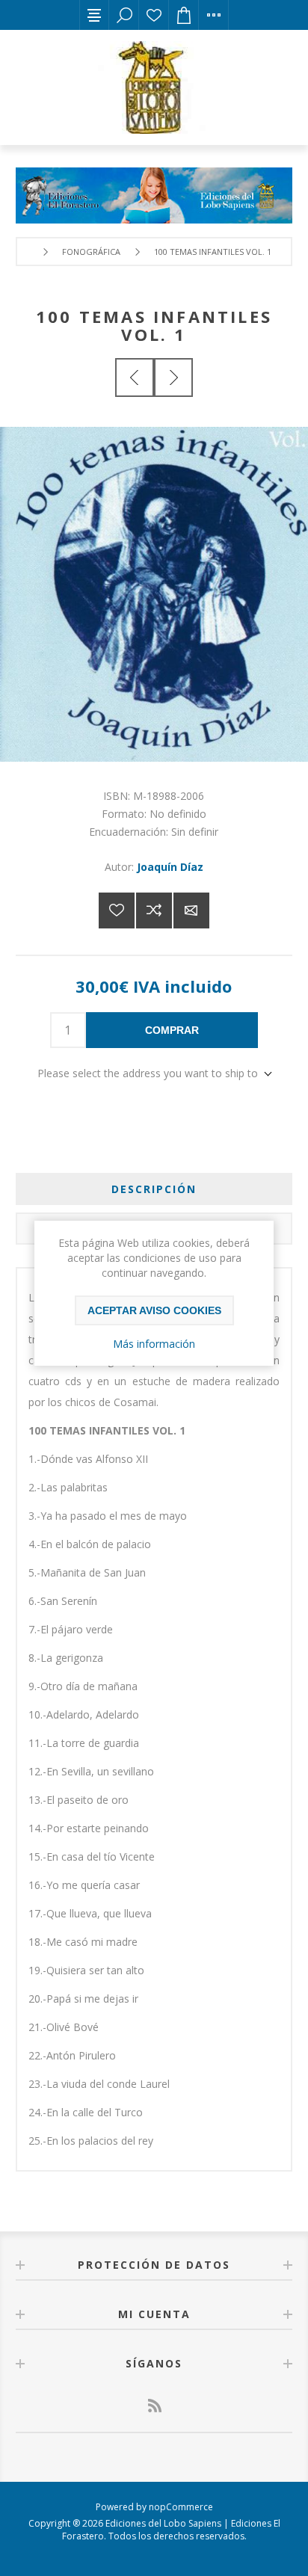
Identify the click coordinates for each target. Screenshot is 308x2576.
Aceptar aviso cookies (154, 1310)
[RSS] (154, 2406)
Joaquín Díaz (170, 867)
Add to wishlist (117, 910)
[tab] (154, 1189)
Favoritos (154, 15)
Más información (154, 1344)
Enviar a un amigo (191, 910)
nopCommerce (181, 2507)
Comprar (172, 1030)
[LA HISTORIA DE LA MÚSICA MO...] (135, 378)
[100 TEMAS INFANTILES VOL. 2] (173, 378)
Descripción (154, 1189)
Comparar (154, 910)
